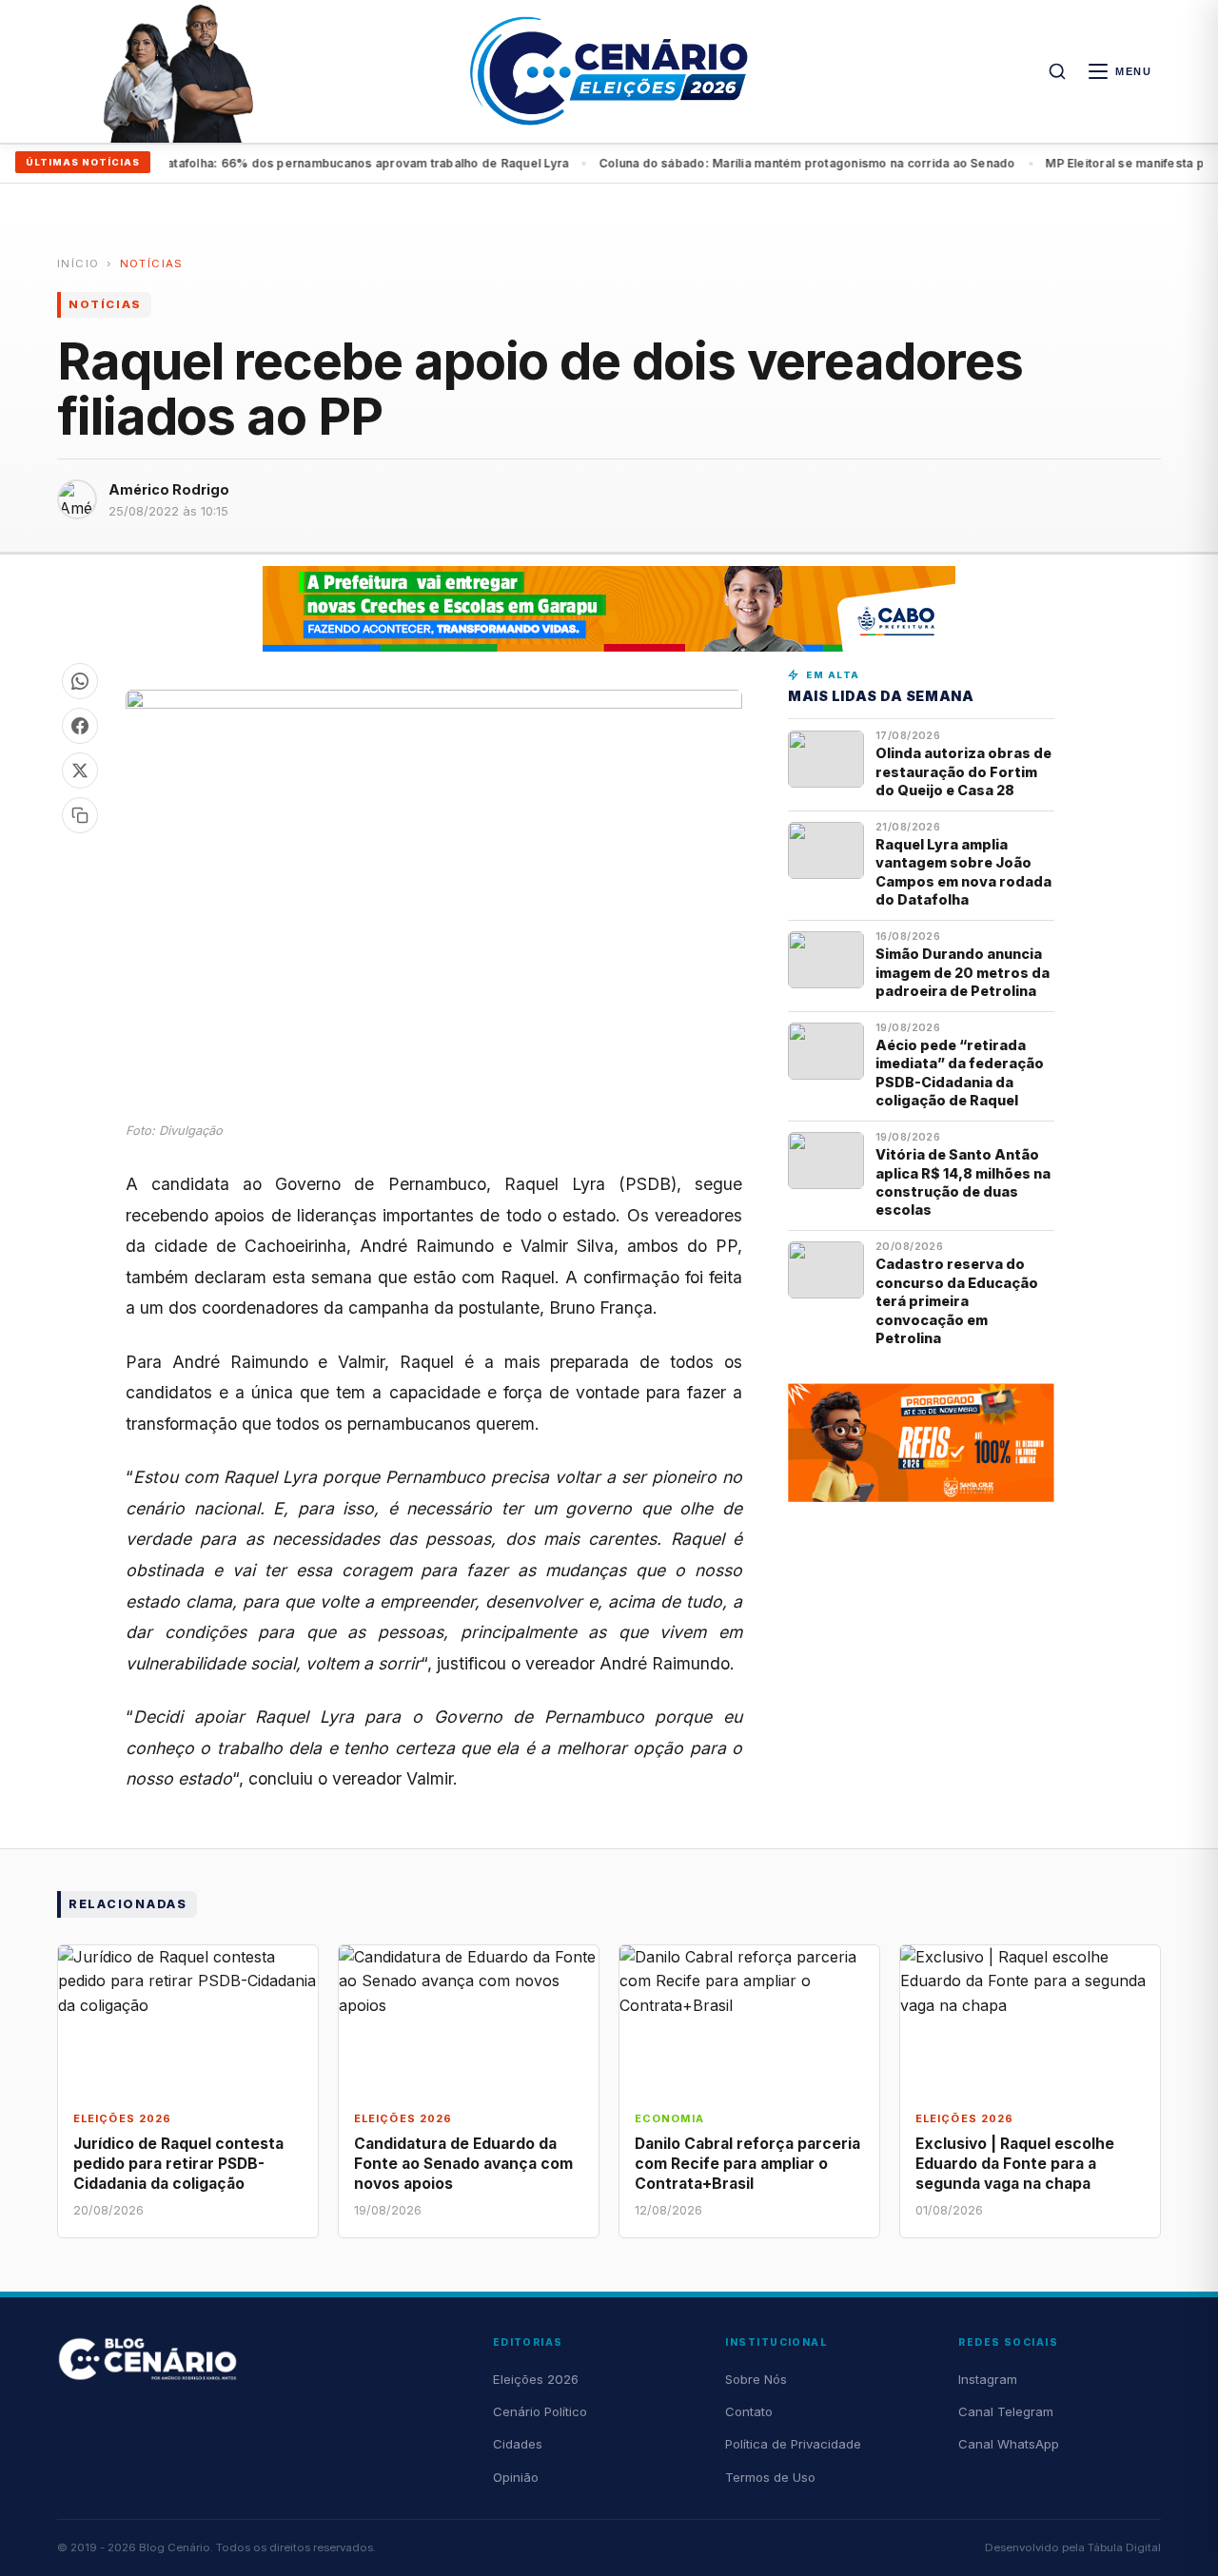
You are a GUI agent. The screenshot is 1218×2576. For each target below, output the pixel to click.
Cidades (518, 2444)
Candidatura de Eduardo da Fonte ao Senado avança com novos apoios (463, 2164)
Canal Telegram (1006, 2411)
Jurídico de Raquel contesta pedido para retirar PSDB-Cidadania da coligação (178, 2164)
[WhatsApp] (80, 681)
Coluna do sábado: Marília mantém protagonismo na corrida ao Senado (770, 163)
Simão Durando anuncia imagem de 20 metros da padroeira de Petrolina (963, 972)
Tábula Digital (1124, 2547)
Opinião (516, 2477)
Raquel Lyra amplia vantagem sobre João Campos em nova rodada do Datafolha (963, 872)
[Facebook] (80, 726)
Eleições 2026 (536, 2379)
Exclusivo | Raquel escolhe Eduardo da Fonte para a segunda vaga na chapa (1015, 2164)
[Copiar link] (80, 815)
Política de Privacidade (793, 2444)
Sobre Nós (756, 2379)
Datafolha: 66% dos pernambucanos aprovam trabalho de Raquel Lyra (326, 163)
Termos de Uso (770, 2477)
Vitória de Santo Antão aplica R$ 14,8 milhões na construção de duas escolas (963, 1182)
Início (78, 263)
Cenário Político (540, 2411)
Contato (749, 2411)
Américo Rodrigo (169, 489)
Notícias (152, 263)
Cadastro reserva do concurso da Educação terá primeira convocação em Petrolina (957, 1301)
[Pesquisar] (1057, 71)
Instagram (988, 2379)
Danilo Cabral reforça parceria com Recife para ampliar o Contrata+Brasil (747, 2164)
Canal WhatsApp (1009, 2444)
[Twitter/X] (80, 771)
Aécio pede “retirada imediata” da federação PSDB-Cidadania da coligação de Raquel (960, 1073)
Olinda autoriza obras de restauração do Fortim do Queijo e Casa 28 (963, 771)
